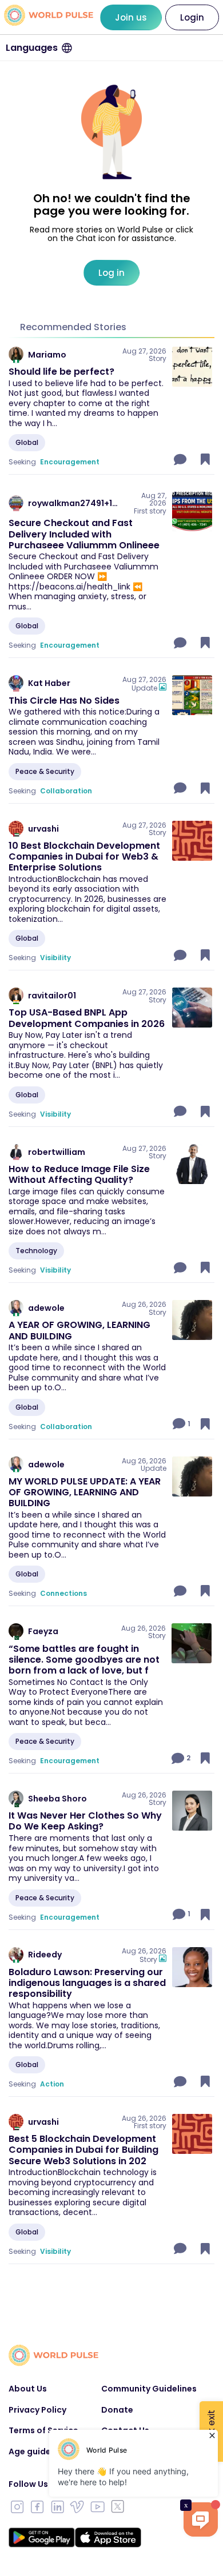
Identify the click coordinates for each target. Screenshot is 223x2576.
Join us (131, 17)
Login (192, 17)
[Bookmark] (205, 459)
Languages (32, 48)
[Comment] (181, 459)
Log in (111, 273)
